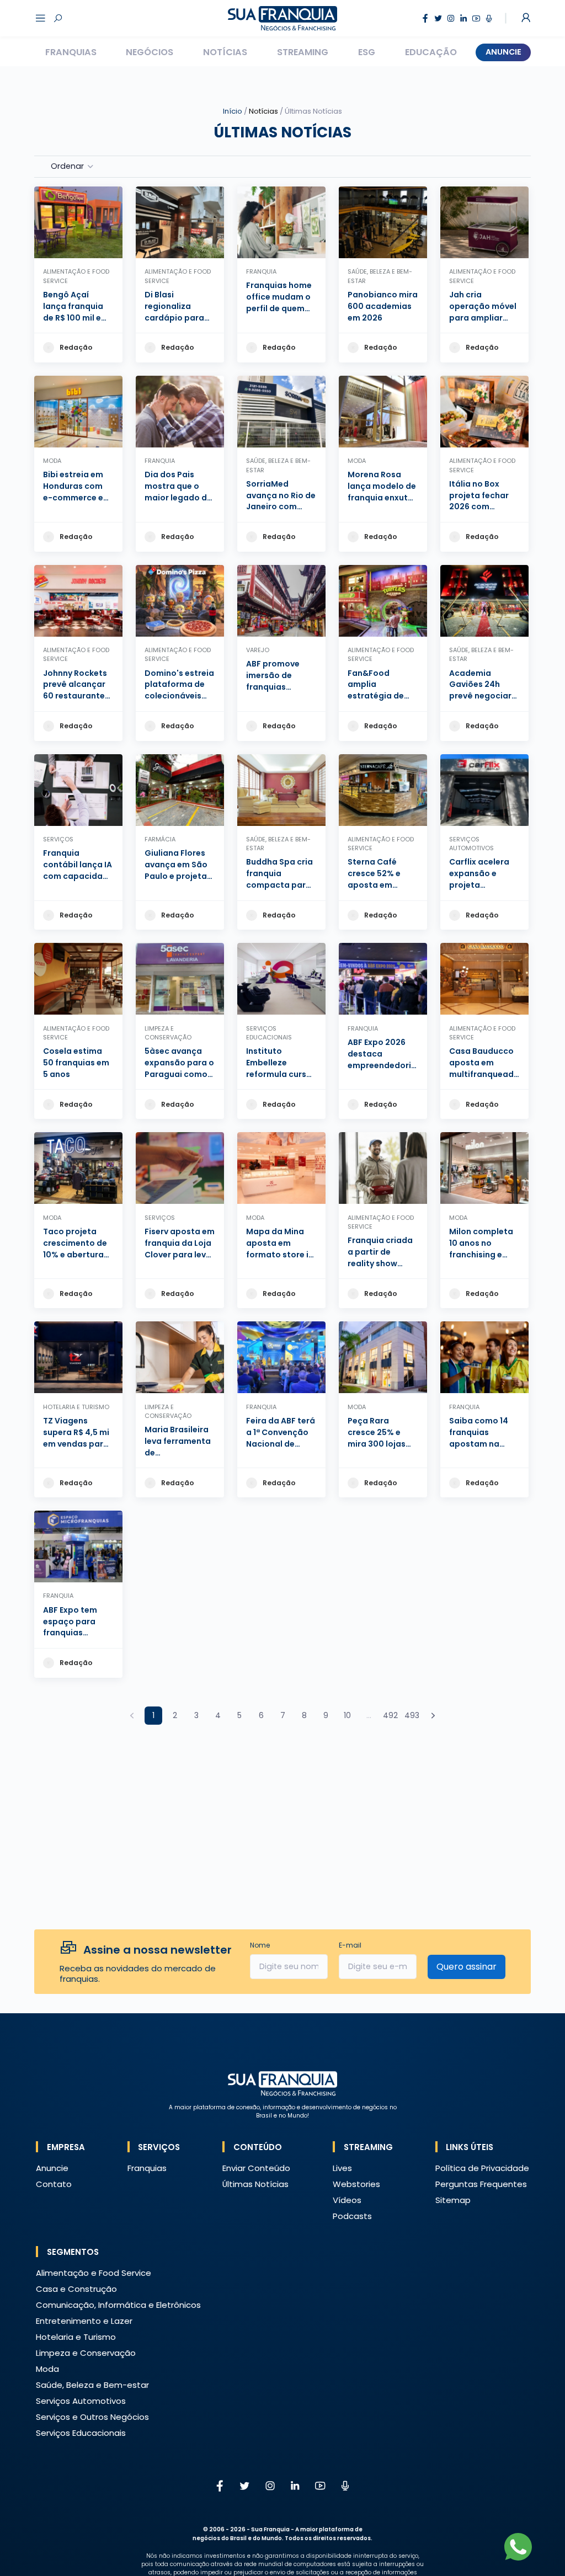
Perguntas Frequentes (481, 2184)
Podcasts (352, 2216)
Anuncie (503, 52)
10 (347, 1715)
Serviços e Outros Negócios (92, 2417)
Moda (47, 2369)
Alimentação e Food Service (94, 2273)
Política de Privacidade (482, 2168)
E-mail (350, 1945)
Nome (260, 1945)
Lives (342, 2168)
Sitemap (453, 2200)
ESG (367, 52)
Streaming (303, 52)
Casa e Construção (76, 2289)
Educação (431, 52)
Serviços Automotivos (81, 2401)
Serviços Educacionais (81, 2433)
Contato (54, 2184)
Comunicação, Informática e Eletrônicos (118, 2305)
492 (390, 1715)
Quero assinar (467, 1967)
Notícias (225, 52)
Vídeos (347, 2200)
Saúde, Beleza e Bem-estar (92, 2385)
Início (233, 111)
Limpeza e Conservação (86, 2353)
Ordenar (67, 166)
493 (412, 1715)
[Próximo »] (433, 1716)
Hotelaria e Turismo (76, 2337)
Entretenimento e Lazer (84, 2321)
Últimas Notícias (255, 2184)
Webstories (356, 2184)
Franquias (71, 52)
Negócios (150, 52)
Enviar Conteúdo (256, 2168)
